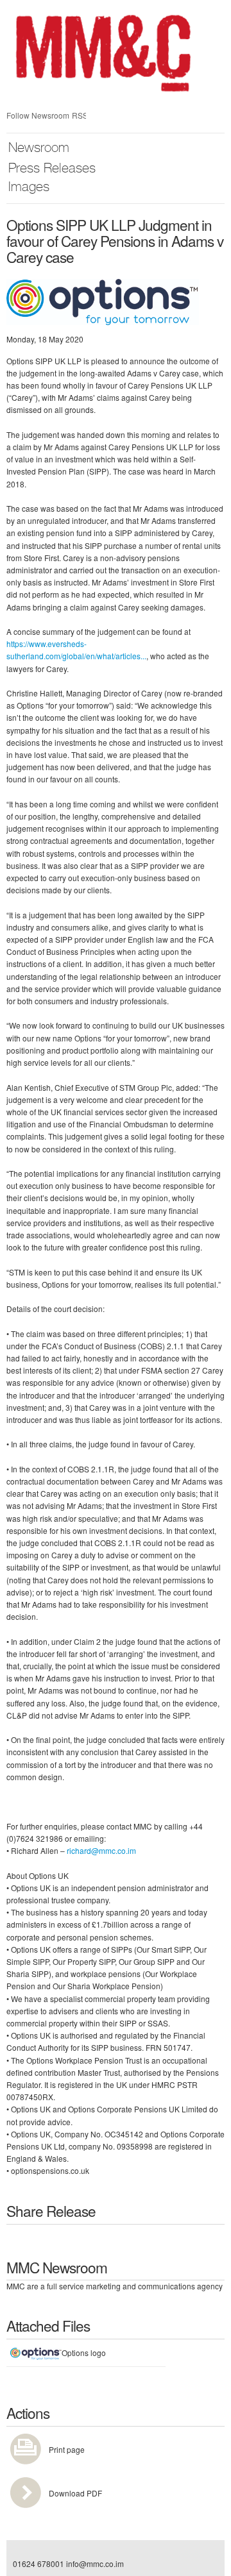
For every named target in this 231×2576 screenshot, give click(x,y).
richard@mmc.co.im (101, 1850)
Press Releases (52, 170)
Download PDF (75, 2493)
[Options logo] (103, 300)
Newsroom (39, 149)
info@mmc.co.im (95, 2563)
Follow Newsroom (38, 115)
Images (29, 188)
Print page (67, 2449)
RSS (79, 115)
